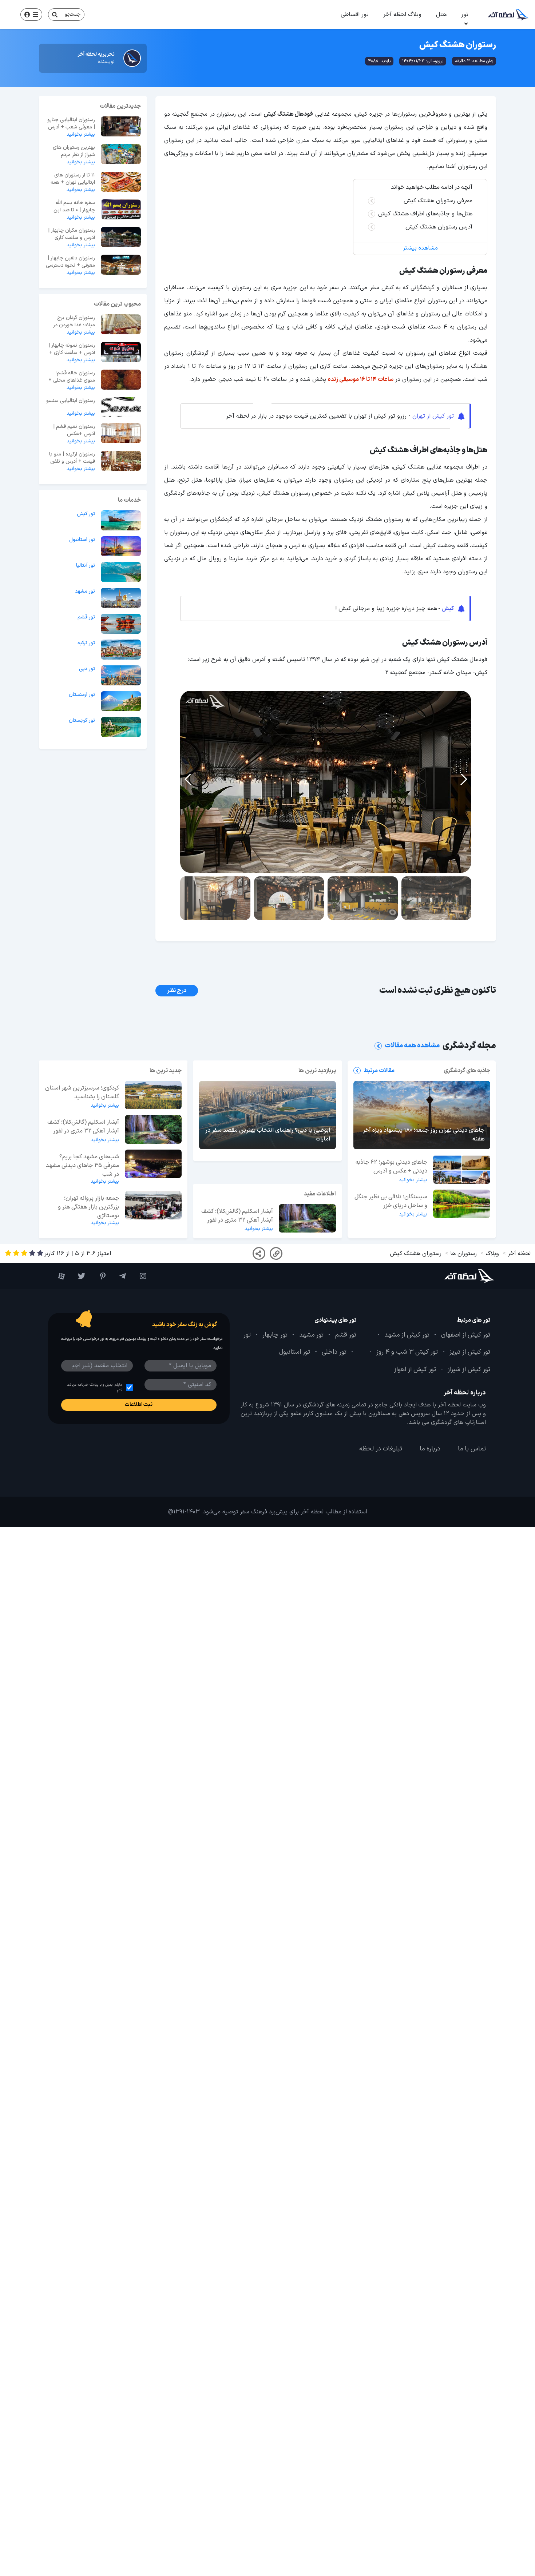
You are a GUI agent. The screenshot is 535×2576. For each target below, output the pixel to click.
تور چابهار (275, 1335)
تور (465, 15)
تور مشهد (85, 592)
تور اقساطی (355, 15)
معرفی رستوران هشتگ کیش (438, 201)
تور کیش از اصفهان (466, 1335)
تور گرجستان (82, 721)
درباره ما (430, 1449)
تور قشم (86, 617)
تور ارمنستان (82, 695)
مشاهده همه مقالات (412, 1046)
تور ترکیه (86, 643)
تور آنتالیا (86, 566)
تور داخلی (334, 1352)
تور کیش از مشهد (407, 1335)
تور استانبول (82, 540)
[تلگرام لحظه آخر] (119, 1276)
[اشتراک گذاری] (259, 1253)
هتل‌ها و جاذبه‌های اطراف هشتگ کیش (425, 214)
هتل (441, 15)
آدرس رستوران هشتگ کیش (439, 227)
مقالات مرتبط (379, 1071)
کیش (448, 609)
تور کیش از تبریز (470, 1352)
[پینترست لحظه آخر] (99, 1276)
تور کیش (86, 514)
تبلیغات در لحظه (381, 1449)
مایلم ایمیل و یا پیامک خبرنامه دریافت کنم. (94, 1387)
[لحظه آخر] (457, 1276)
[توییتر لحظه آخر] (79, 1276)
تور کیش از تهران (433, 416)
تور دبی (87, 669)
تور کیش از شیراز (469, 1370)
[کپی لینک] (276, 1253)
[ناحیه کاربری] (31, 15)
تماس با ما (472, 1449)
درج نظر (177, 991)
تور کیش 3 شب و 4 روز (407, 1352)
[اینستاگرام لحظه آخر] (140, 1276)
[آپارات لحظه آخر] (58, 1276)
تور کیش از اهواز (415, 1370)
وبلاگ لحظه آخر (402, 15)
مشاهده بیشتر (420, 248)
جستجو (73, 14)
